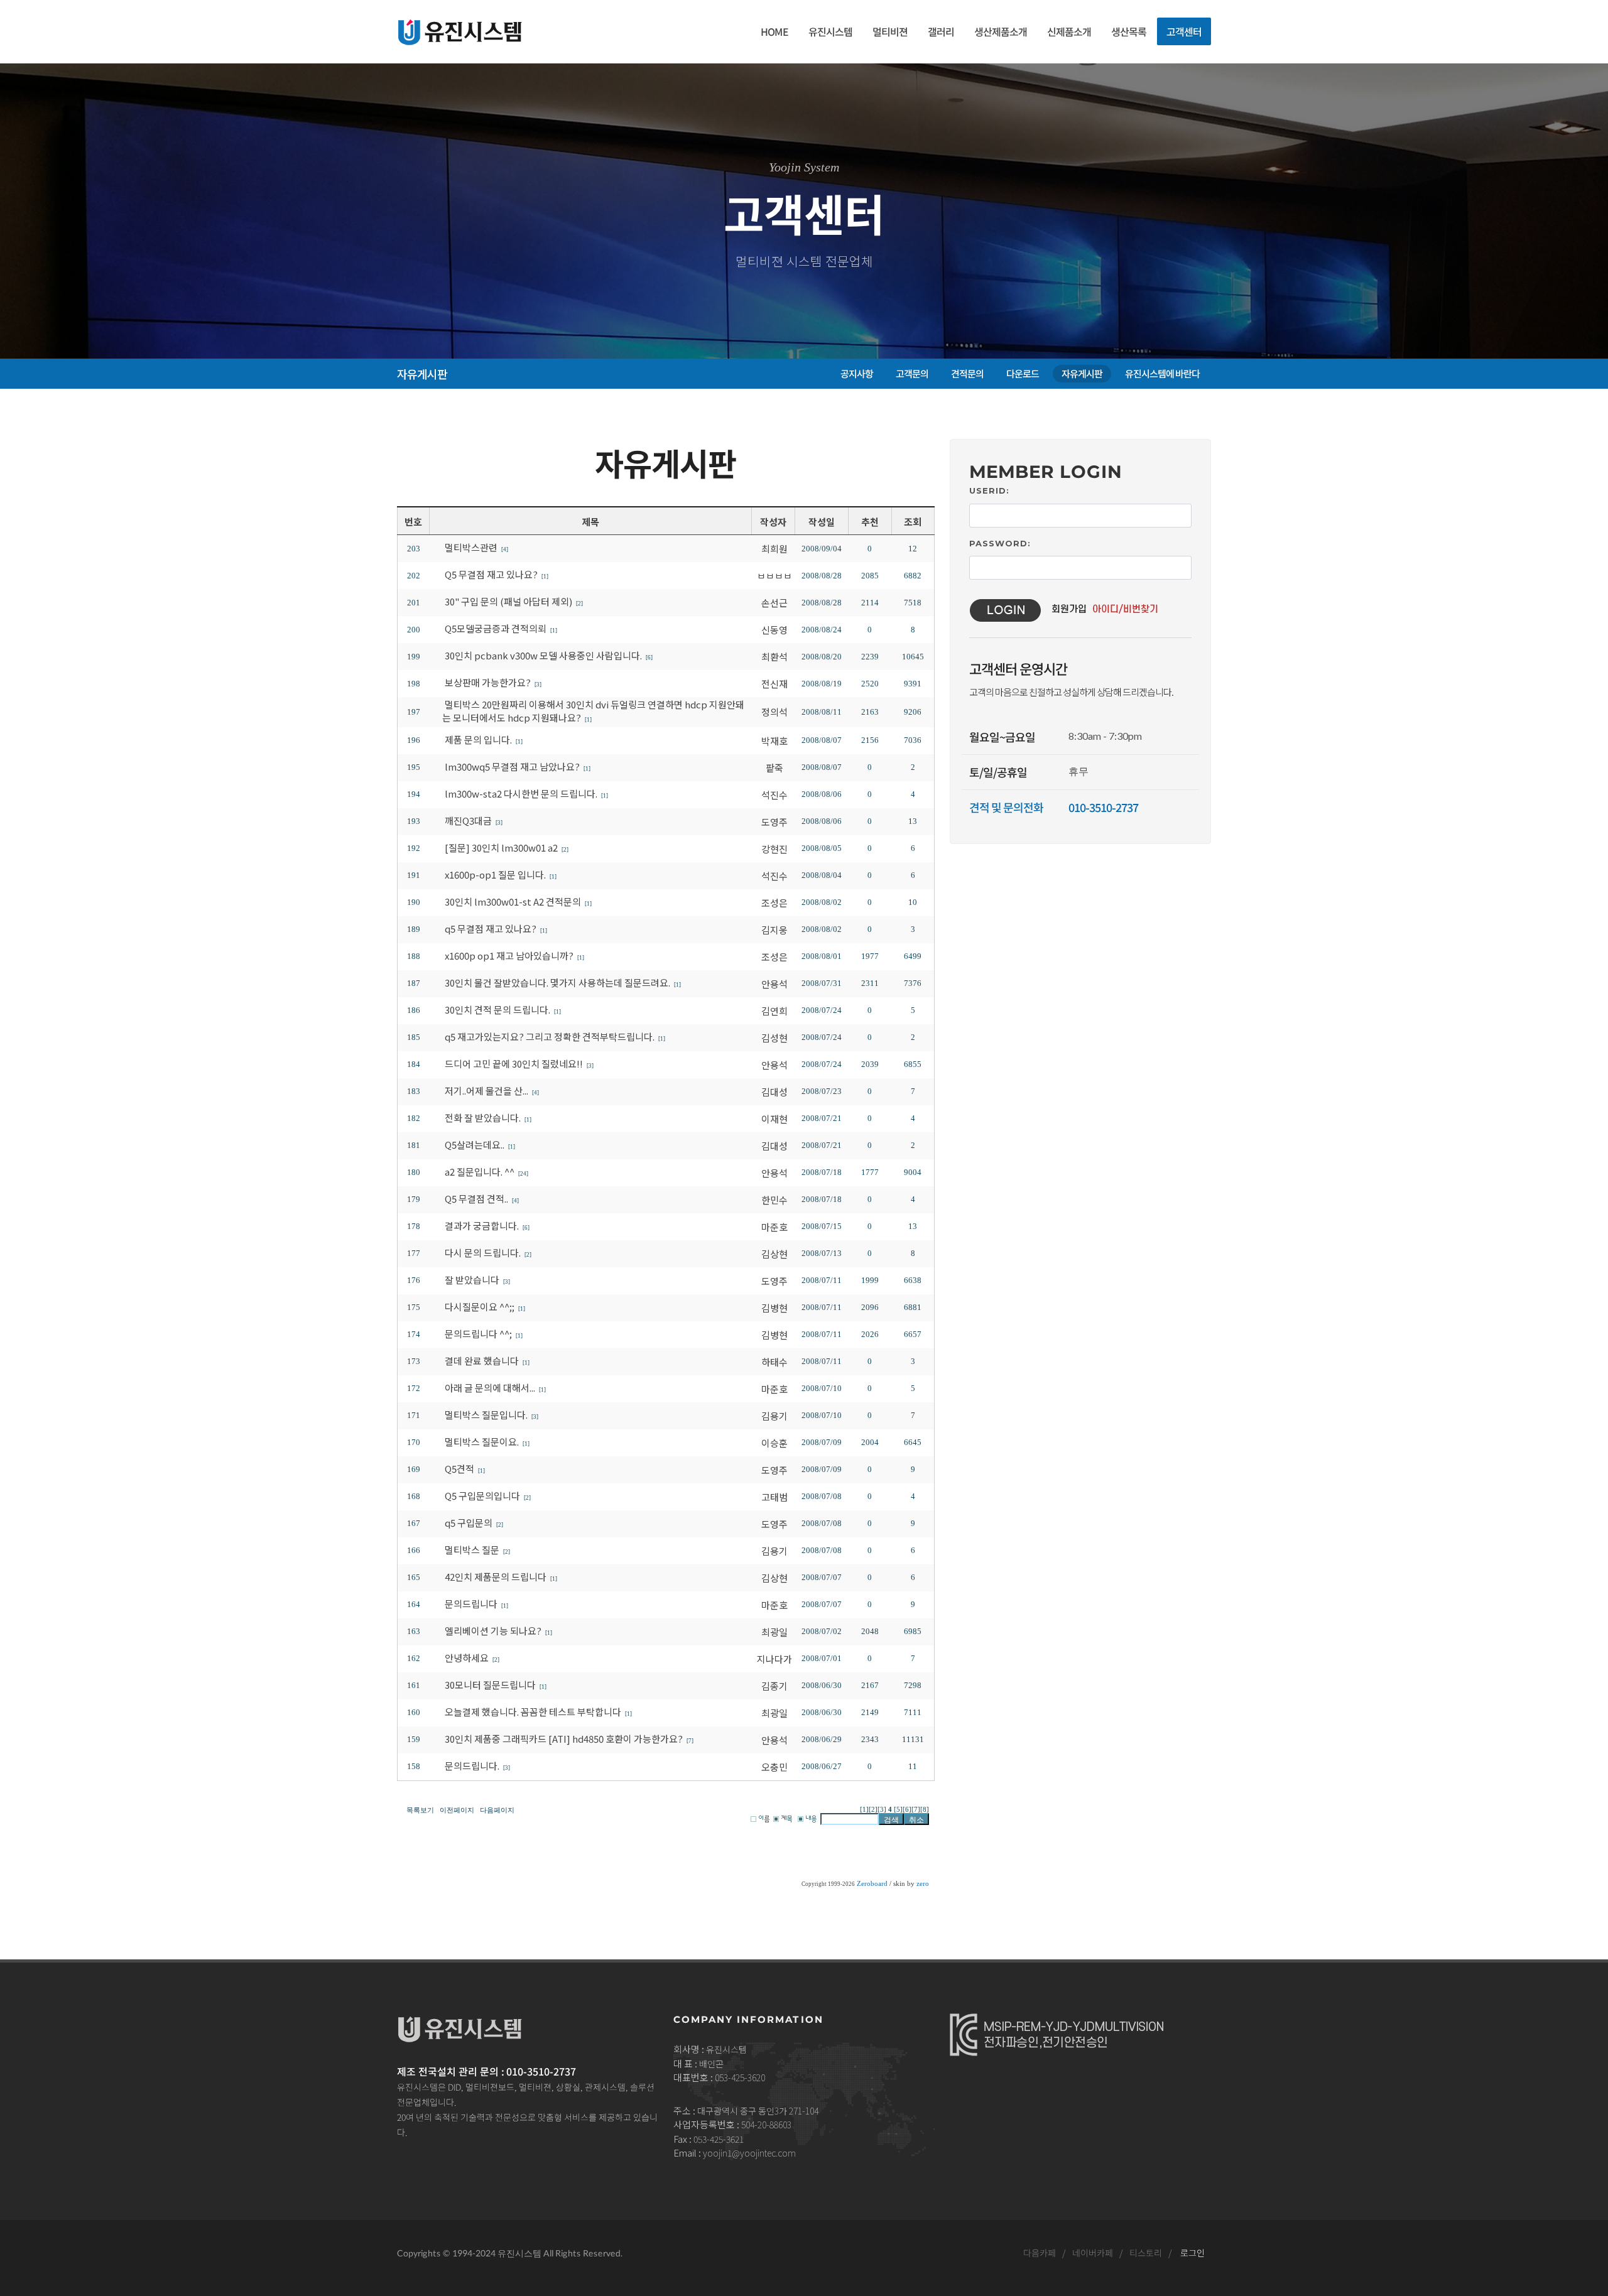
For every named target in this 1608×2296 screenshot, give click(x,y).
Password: (1000, 543)
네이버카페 (1093, 2253)
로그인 (1192, 2253)
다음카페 (1040, 2253)
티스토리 (1146, 2253)
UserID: (989, 490)
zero (923, 1884)
